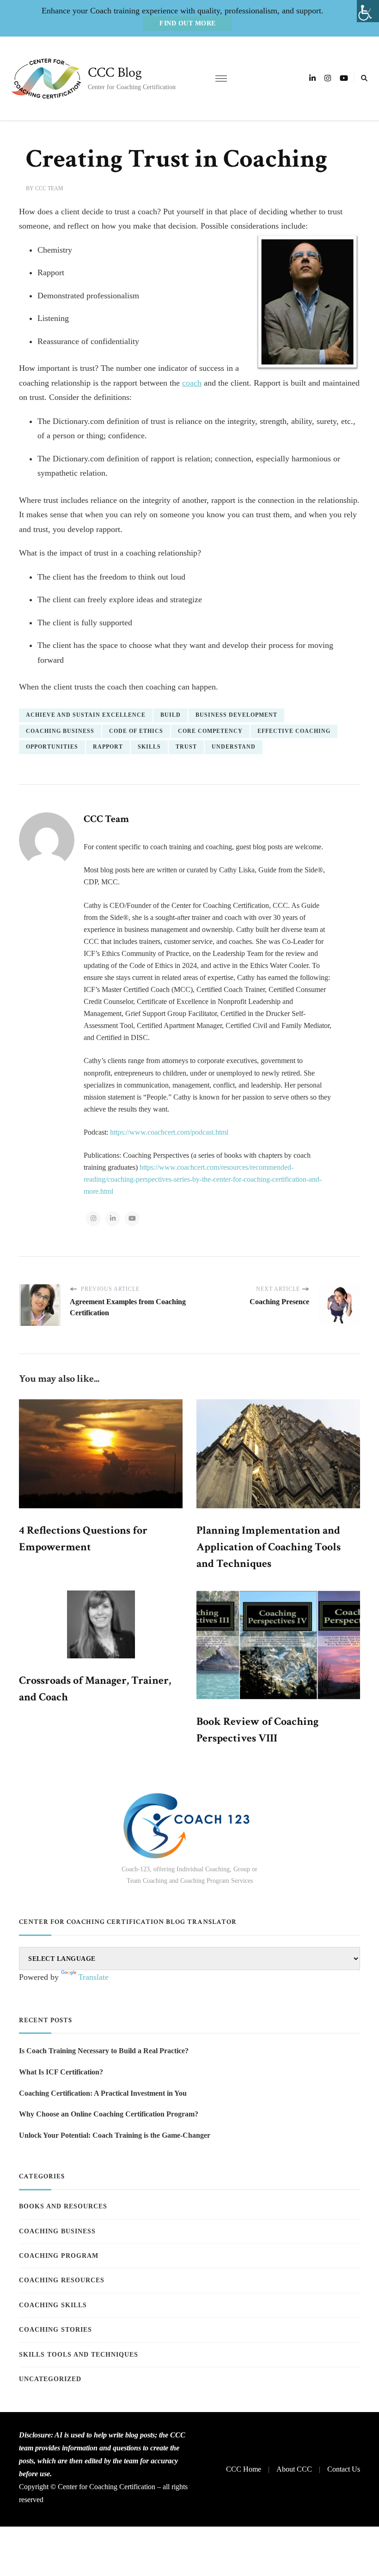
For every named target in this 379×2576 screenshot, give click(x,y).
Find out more (188, 23)
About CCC (294, 2469)
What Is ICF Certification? (61, 2072)
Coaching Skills (53, 2305)
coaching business (60, 731)
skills (149, 747)
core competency (210, 731)
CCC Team (49, 188)
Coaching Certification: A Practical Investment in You (103, 2093)
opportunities (52, 747)
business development (236, 715)
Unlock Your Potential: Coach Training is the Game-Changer (115, 2135)
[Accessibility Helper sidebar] (368, 11)
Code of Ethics (136, 731)
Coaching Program (59, 2256)
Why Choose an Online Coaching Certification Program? (109, 2114)
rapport (108, 747)
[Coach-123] (189, 1826)
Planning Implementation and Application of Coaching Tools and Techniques (269, 1547)
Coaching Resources (62, 2280)
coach (192, 383)
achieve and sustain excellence (86, 715)
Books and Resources (63, 2206)
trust (186, 747)
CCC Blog (115, 73)
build (171, 715)
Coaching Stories (55, 2330)
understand (234, 747)
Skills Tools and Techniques (79, 2355)
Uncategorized (50, 2379)
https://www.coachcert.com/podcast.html (169, 1132)
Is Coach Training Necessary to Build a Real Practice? (104, 2051)
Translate (93, 1977)
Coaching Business (57, 2231)
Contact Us (344, 2469)
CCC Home (244, 2469)
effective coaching (294, 731)
